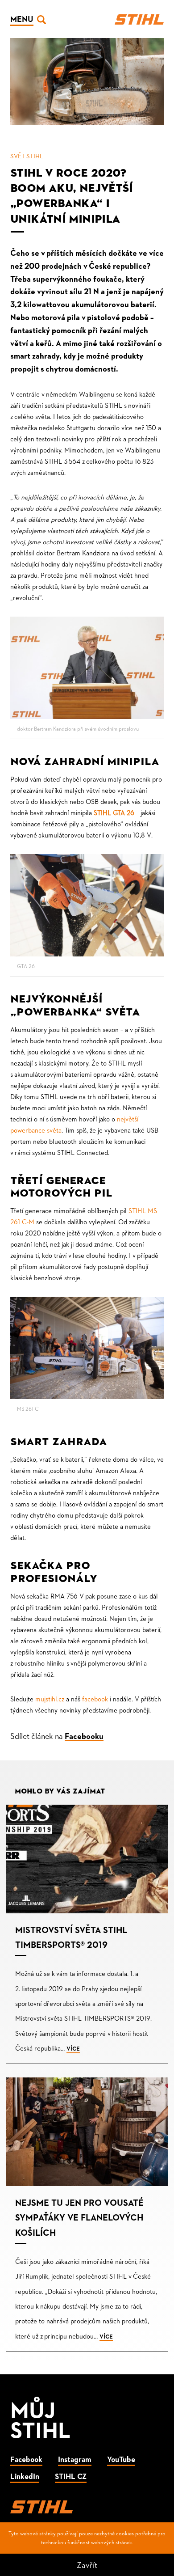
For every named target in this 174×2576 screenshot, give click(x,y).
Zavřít (87, 2565)
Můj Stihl (41, 2419)
